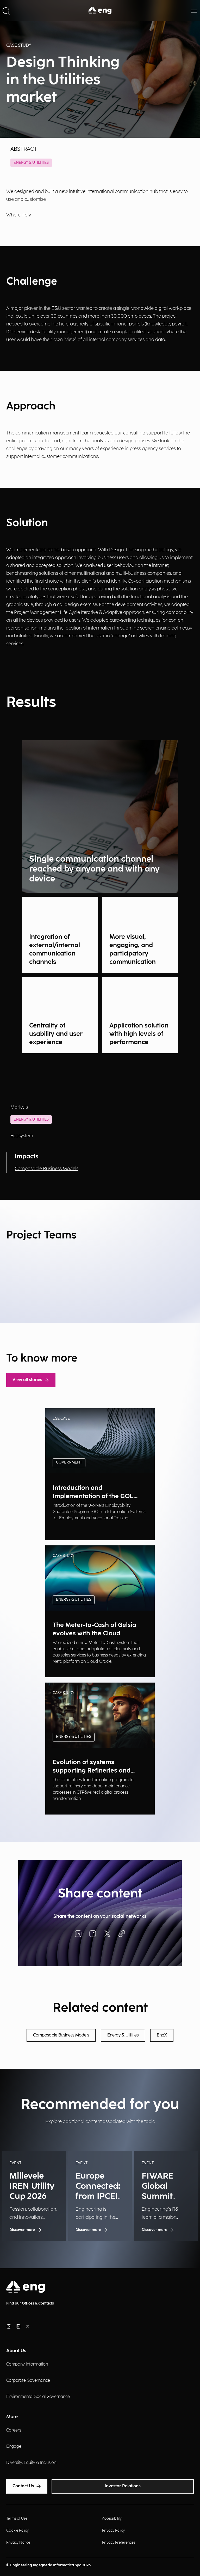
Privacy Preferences (119, 2542)
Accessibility (112, 2518)
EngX (162, 2035)
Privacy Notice (18, 2542)
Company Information (27, 2364)
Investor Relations (123, 2486)
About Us (16, 2351)
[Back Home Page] (100, 10)
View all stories (27, 1380)
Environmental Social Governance (38, 2397)
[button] (6, 10)
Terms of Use (17, 2518)
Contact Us (23, 2486)
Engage (14, 2447)
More (12, 2417)
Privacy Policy (113, 2530)
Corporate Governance (28, 2381)
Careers (14, 2430)
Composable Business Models (47, 1169)
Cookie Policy (17, 2530)
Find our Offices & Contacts (30, 2303)
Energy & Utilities (31, 163)
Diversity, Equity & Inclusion (31, 2463)
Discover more (65, 1529)
